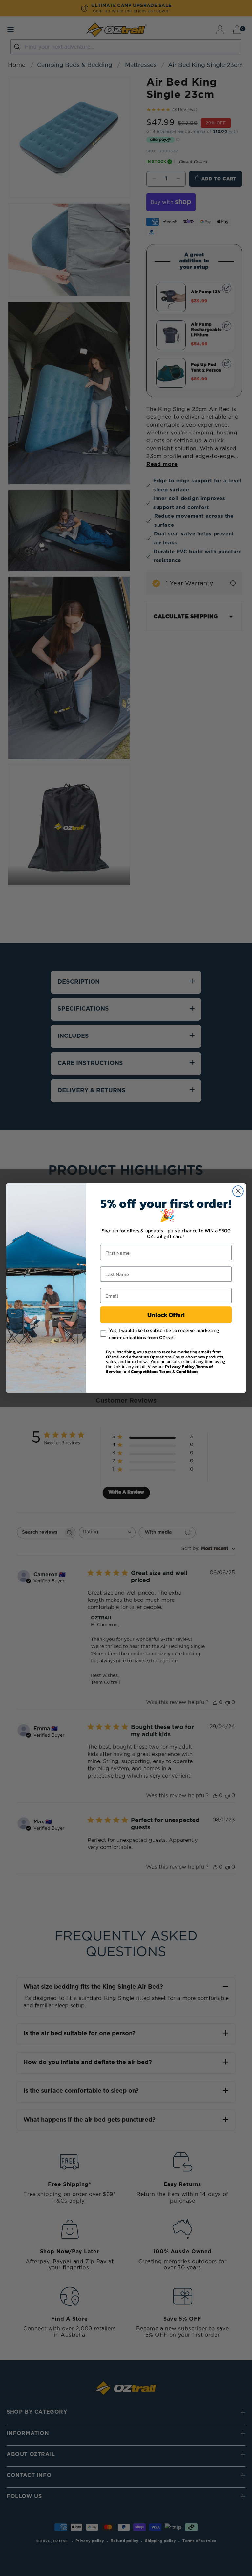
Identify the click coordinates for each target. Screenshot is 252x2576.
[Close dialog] (238, 1191)
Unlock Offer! (166, 1315)
